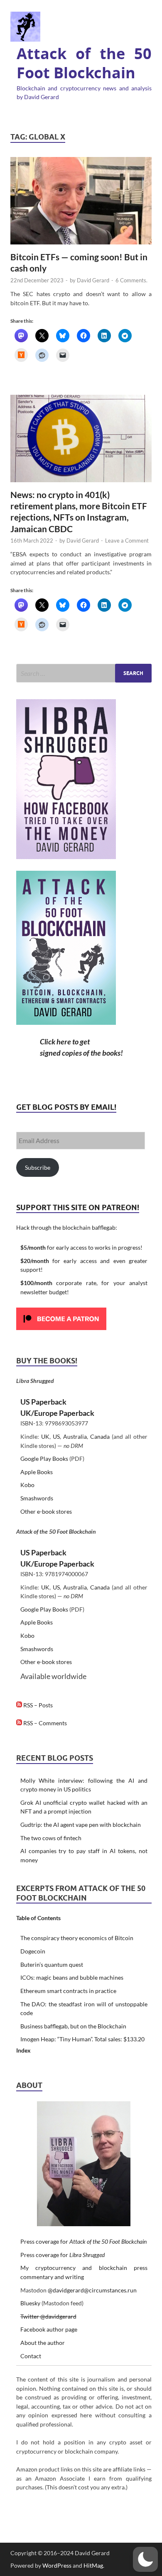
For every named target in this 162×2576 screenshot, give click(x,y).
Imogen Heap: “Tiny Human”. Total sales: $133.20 (82, 2039)
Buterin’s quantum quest (52, 1964)
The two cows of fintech (51, 1838)
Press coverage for (83, 2241)
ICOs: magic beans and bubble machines (72, 1977)
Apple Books (37, 1472)
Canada (100, 1436)
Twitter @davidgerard (48, 2316)
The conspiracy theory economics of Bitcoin (77, 1938)
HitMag (93, 2565)
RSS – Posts (37, 1705)
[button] (145, 2559)
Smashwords (37, 1498)
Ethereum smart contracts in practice (68, 1991)
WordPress (57, 2565)
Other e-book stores (46, 1511)
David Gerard (93, 280)
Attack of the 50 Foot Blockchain (84, 63)
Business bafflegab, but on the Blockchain (73, 2026)
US (56, 1436)
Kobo (27, 1485)
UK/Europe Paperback (57, 1413)
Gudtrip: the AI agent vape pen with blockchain (81, 1825)
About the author (43, 2343)
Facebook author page (49, 2329)
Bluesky (30, 2303)
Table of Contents (38, 1918)
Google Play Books (44, 1459)
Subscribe (38, 1167)
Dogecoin (33, 1951)
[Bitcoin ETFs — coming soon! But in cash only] (81, 201)
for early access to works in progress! (81, 1247)
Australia (75, 1436)
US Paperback (43, 1402)
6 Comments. (131, 280)
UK (45, 1436)
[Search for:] (84, 673)
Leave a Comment (127, 541)
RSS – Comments (44, 1723)
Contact (31, 2356)
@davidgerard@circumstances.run (92, 2290)
